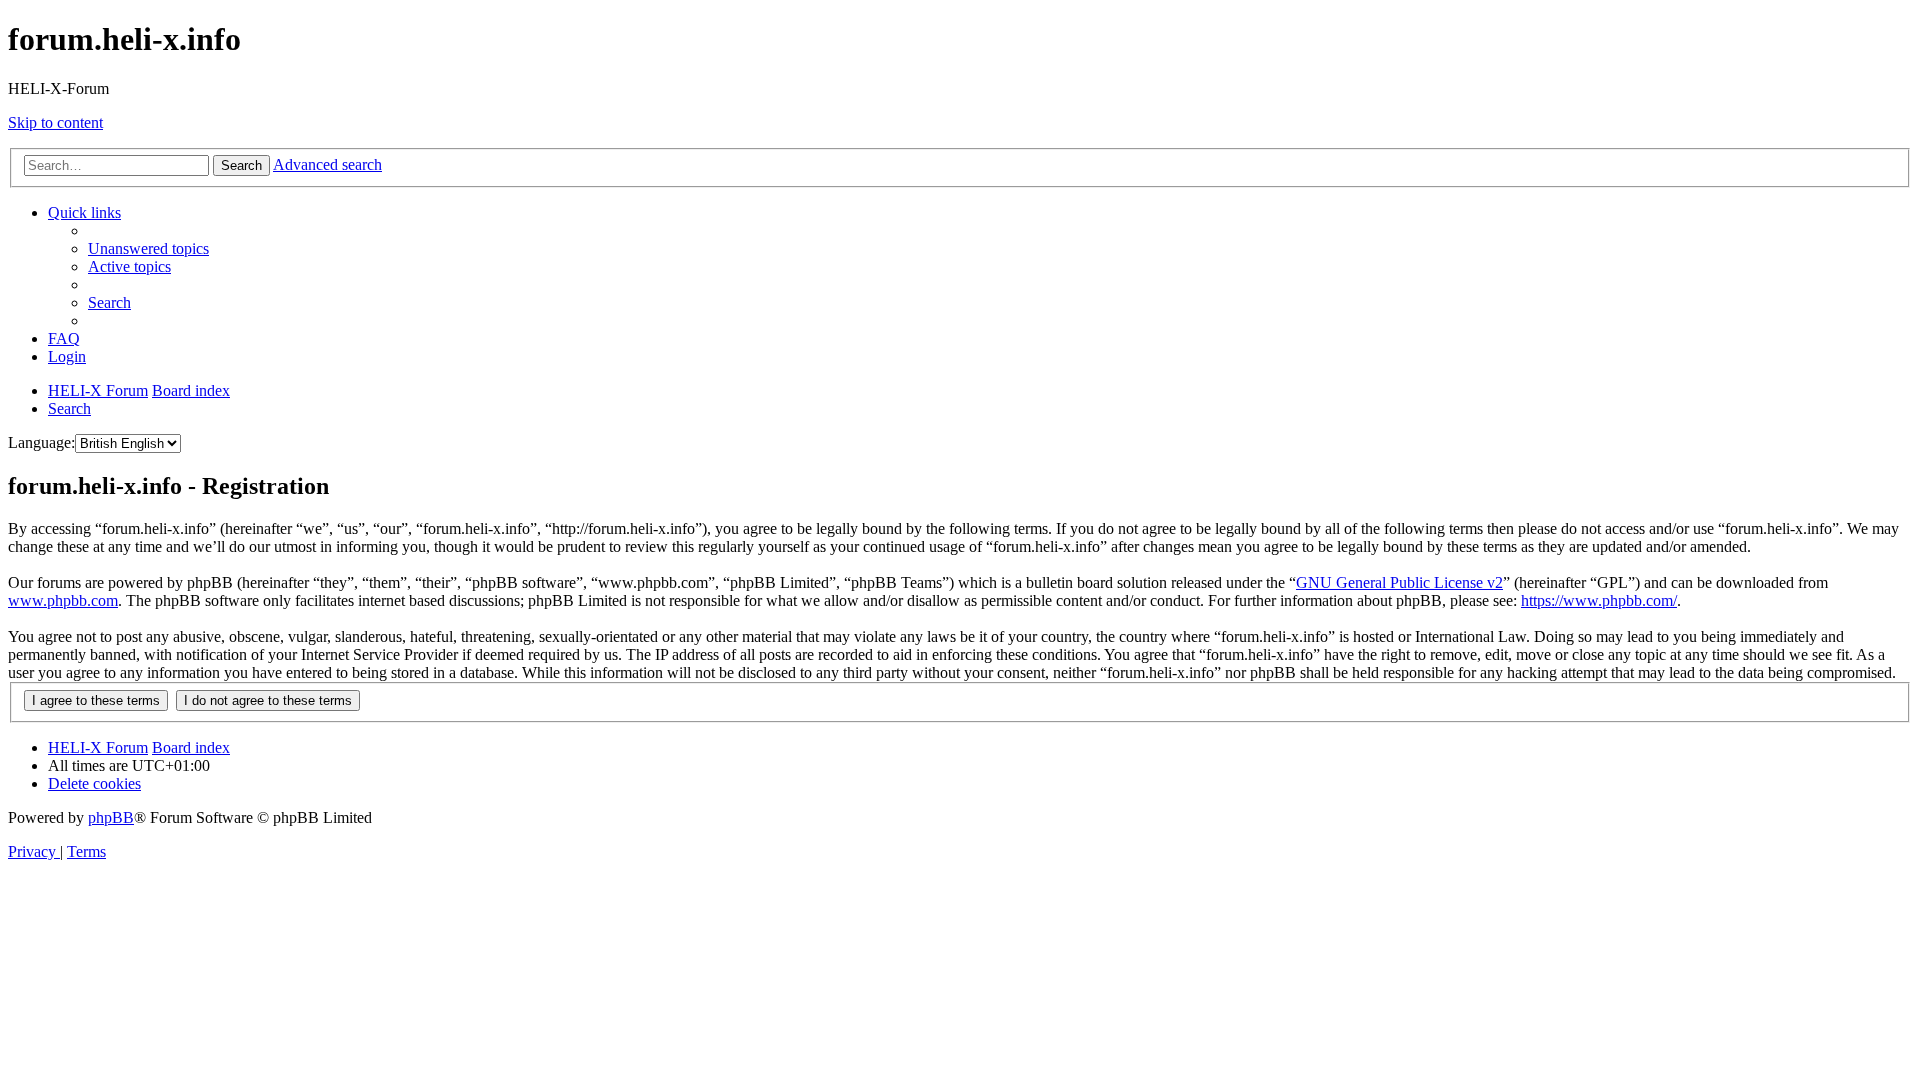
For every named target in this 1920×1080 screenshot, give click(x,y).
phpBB (111, 817)
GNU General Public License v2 (1399, 582)
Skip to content (55, 122)
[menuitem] (148, 248)
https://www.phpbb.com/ (1599, 600)
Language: (41, 442)
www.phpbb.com (63, 600)
